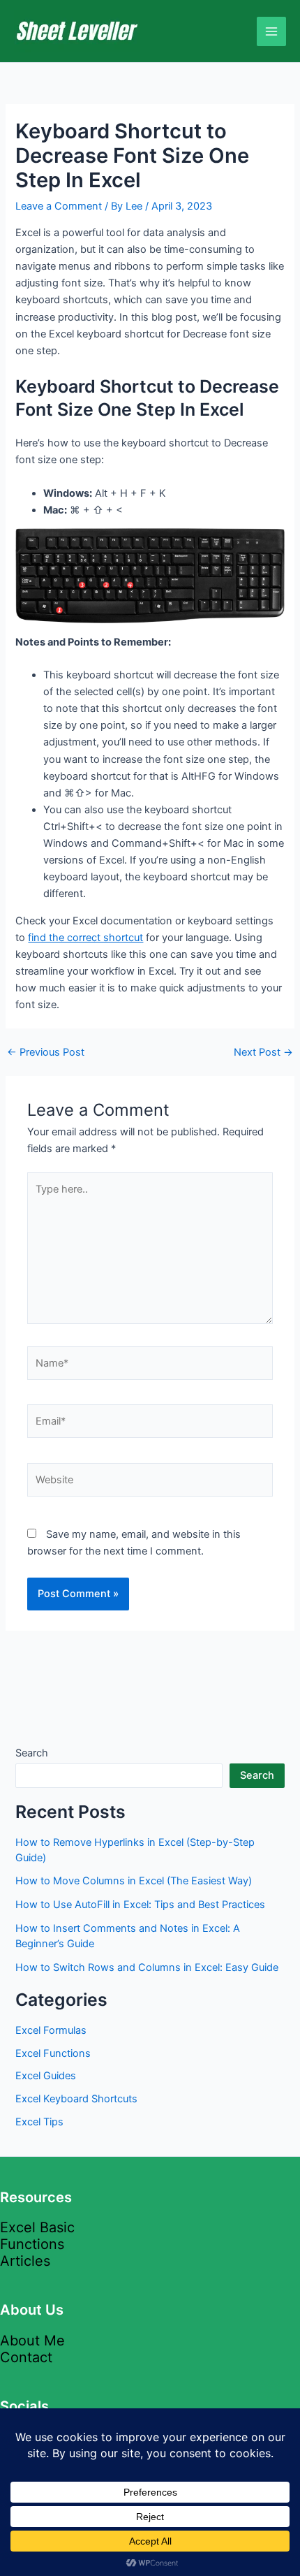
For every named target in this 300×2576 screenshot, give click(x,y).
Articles (25, 2261)
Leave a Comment (59, 206)
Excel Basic (37, 2227)
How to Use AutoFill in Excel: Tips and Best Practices (140, 1905)
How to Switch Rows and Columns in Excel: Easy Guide (147, 1967)
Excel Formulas (51, 2030)
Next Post (263, 1053)
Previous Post (46, 1053)
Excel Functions (53, 2053)
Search (32, 1753)
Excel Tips (39, 2122)
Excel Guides (46, 2076)
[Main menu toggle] (271, 31)
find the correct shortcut (85, 938)
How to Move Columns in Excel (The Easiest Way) (134, 1881)
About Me (32, 2341)
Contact (26, 2357)
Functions (32, 2244)
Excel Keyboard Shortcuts (76, 2099)
